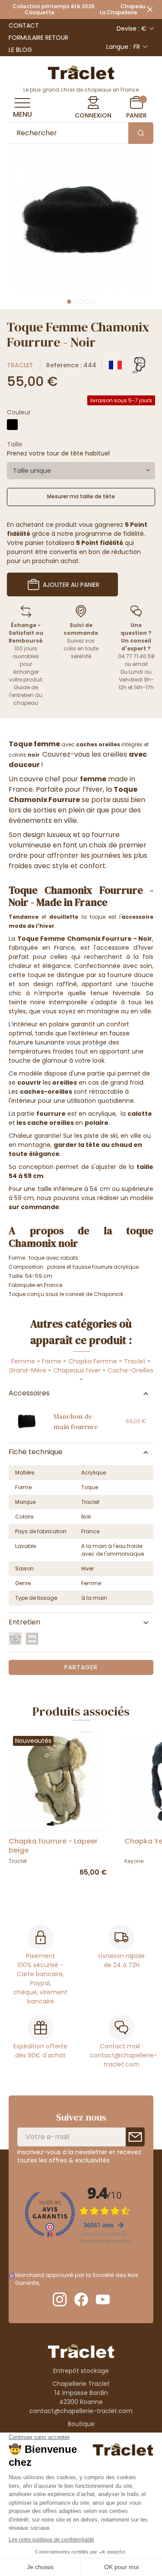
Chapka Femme (93, 1361)
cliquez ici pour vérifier (72, 2283)
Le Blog (20, 50)
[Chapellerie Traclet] (81, 72)
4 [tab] (87, 302)
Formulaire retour (38, 38)
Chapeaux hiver (77, 1370)
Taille (15, 444)
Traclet (20, 365)
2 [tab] (75, 302)
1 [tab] (69, 302)
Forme (52, 1361)
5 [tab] (93, 302)
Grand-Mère (28, 1370)
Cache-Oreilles (130, 1370)
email (140, 664)
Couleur (19, 412)
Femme (23, 1361)
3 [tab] (81, 302)
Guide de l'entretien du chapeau (26, 695)
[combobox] (81, 471)
